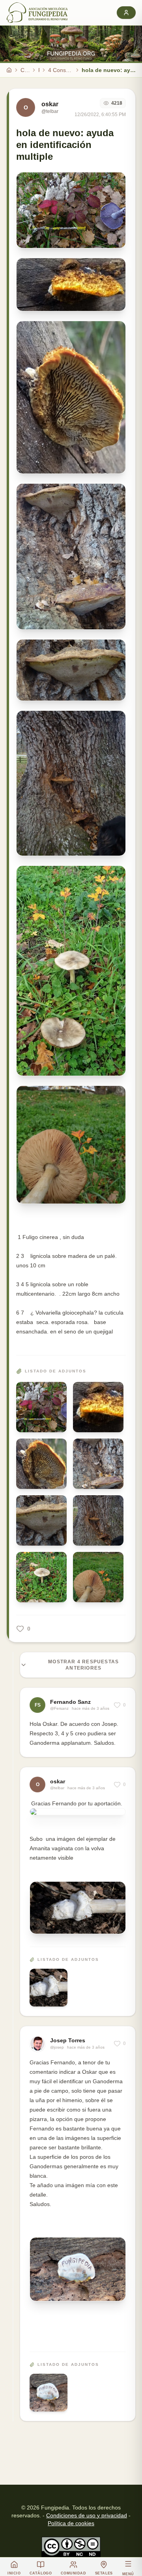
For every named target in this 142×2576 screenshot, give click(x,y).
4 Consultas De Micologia (60, 70)
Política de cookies (71, 2523)
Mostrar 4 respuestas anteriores (83, 1665)
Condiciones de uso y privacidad (87, 2515)
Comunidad (25, 70)
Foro (39, 70)
